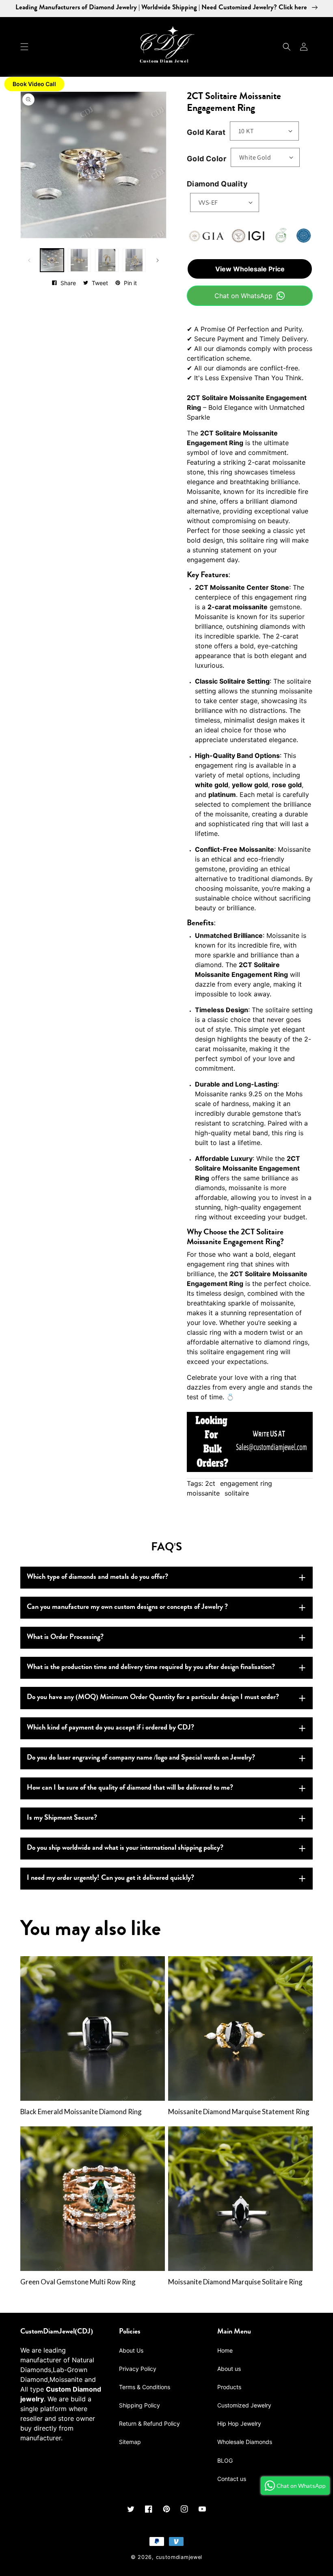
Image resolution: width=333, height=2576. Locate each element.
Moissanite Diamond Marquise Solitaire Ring (235, 2282)
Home (225, 2350)
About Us (131, 2350)
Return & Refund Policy (149, 2423)
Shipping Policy (139, 2405)
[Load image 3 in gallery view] (107, 260)
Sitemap (130, 2442)
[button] (24, 47)
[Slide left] (29, 260)
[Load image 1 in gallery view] (52, 260)
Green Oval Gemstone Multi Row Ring (78, 2282)
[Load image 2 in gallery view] (80, 260)
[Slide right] (158, 260)
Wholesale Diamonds (245, 2442)
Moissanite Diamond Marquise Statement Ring (239, 2112)
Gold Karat (206, 132)
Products (229, 2387)
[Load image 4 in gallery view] (134, 260)
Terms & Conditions (145, 2387)
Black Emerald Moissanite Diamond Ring (81, 2112)
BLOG (225, 2460)
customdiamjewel (179, 2557)
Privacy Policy (138, 2369)
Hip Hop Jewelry (239, 2423)
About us (229, 2369)
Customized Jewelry (244, 2405)
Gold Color (207, 159)
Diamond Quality (217, 184)
